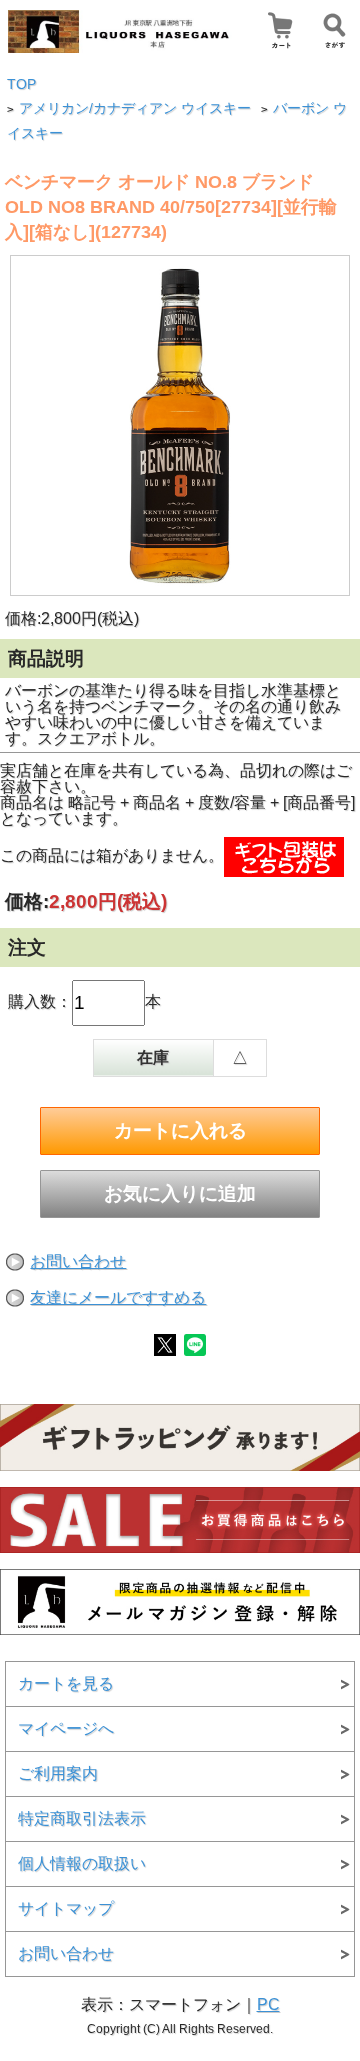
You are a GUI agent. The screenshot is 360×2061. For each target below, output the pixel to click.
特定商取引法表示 (82, 1818)
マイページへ (66, 1728)
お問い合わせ (78, 1261)
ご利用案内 (58, 1773)
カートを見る (66, 1683)
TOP (21, 84)
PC (268, 2004)
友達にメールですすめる (118, 1297)
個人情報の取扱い (82, 1863)
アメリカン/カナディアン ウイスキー (135, 108)
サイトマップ (66, 1908)
